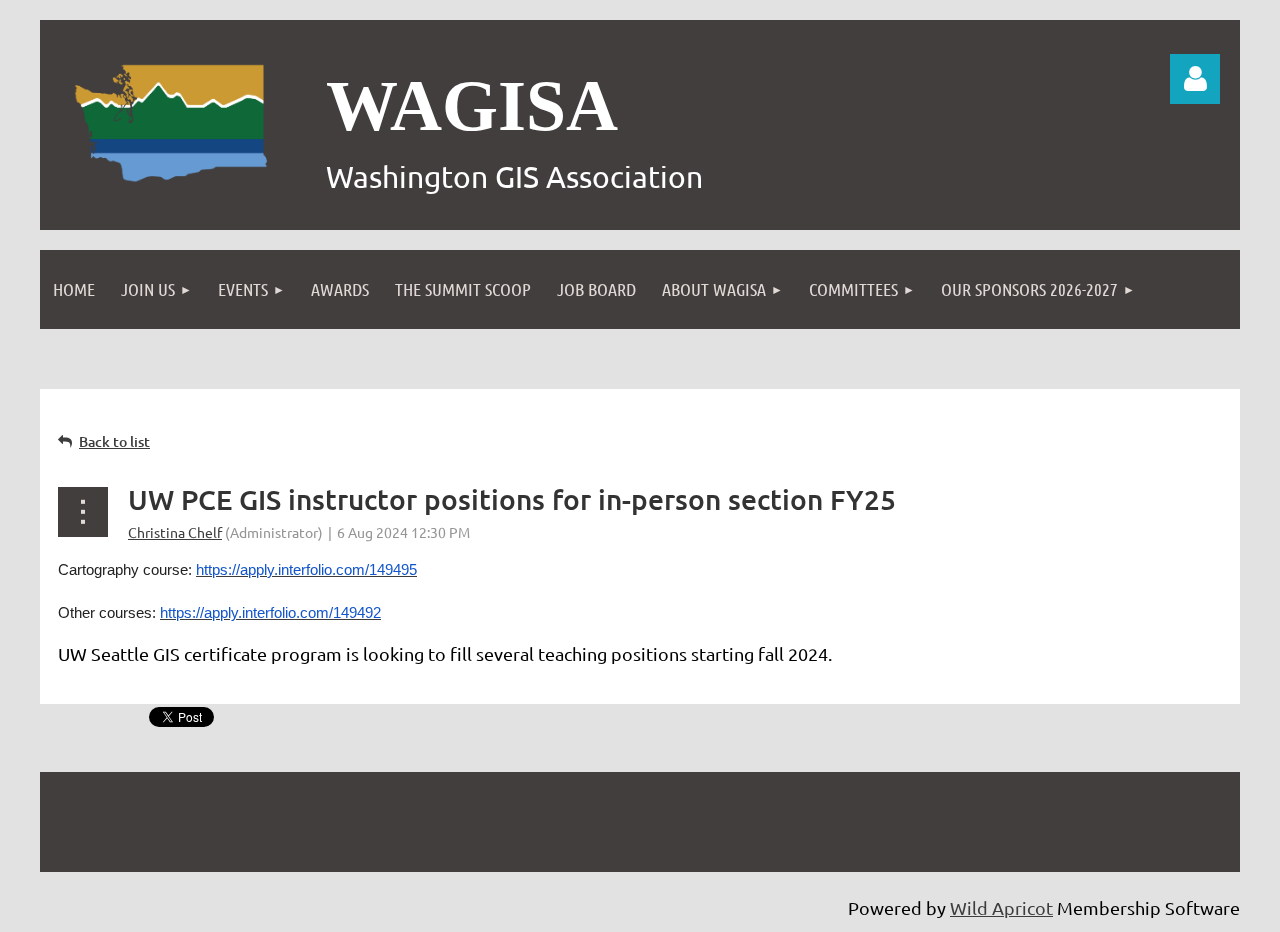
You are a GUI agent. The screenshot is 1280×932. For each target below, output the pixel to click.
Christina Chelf (175, 532)
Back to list (114, 441)
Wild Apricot (1001, 907)
